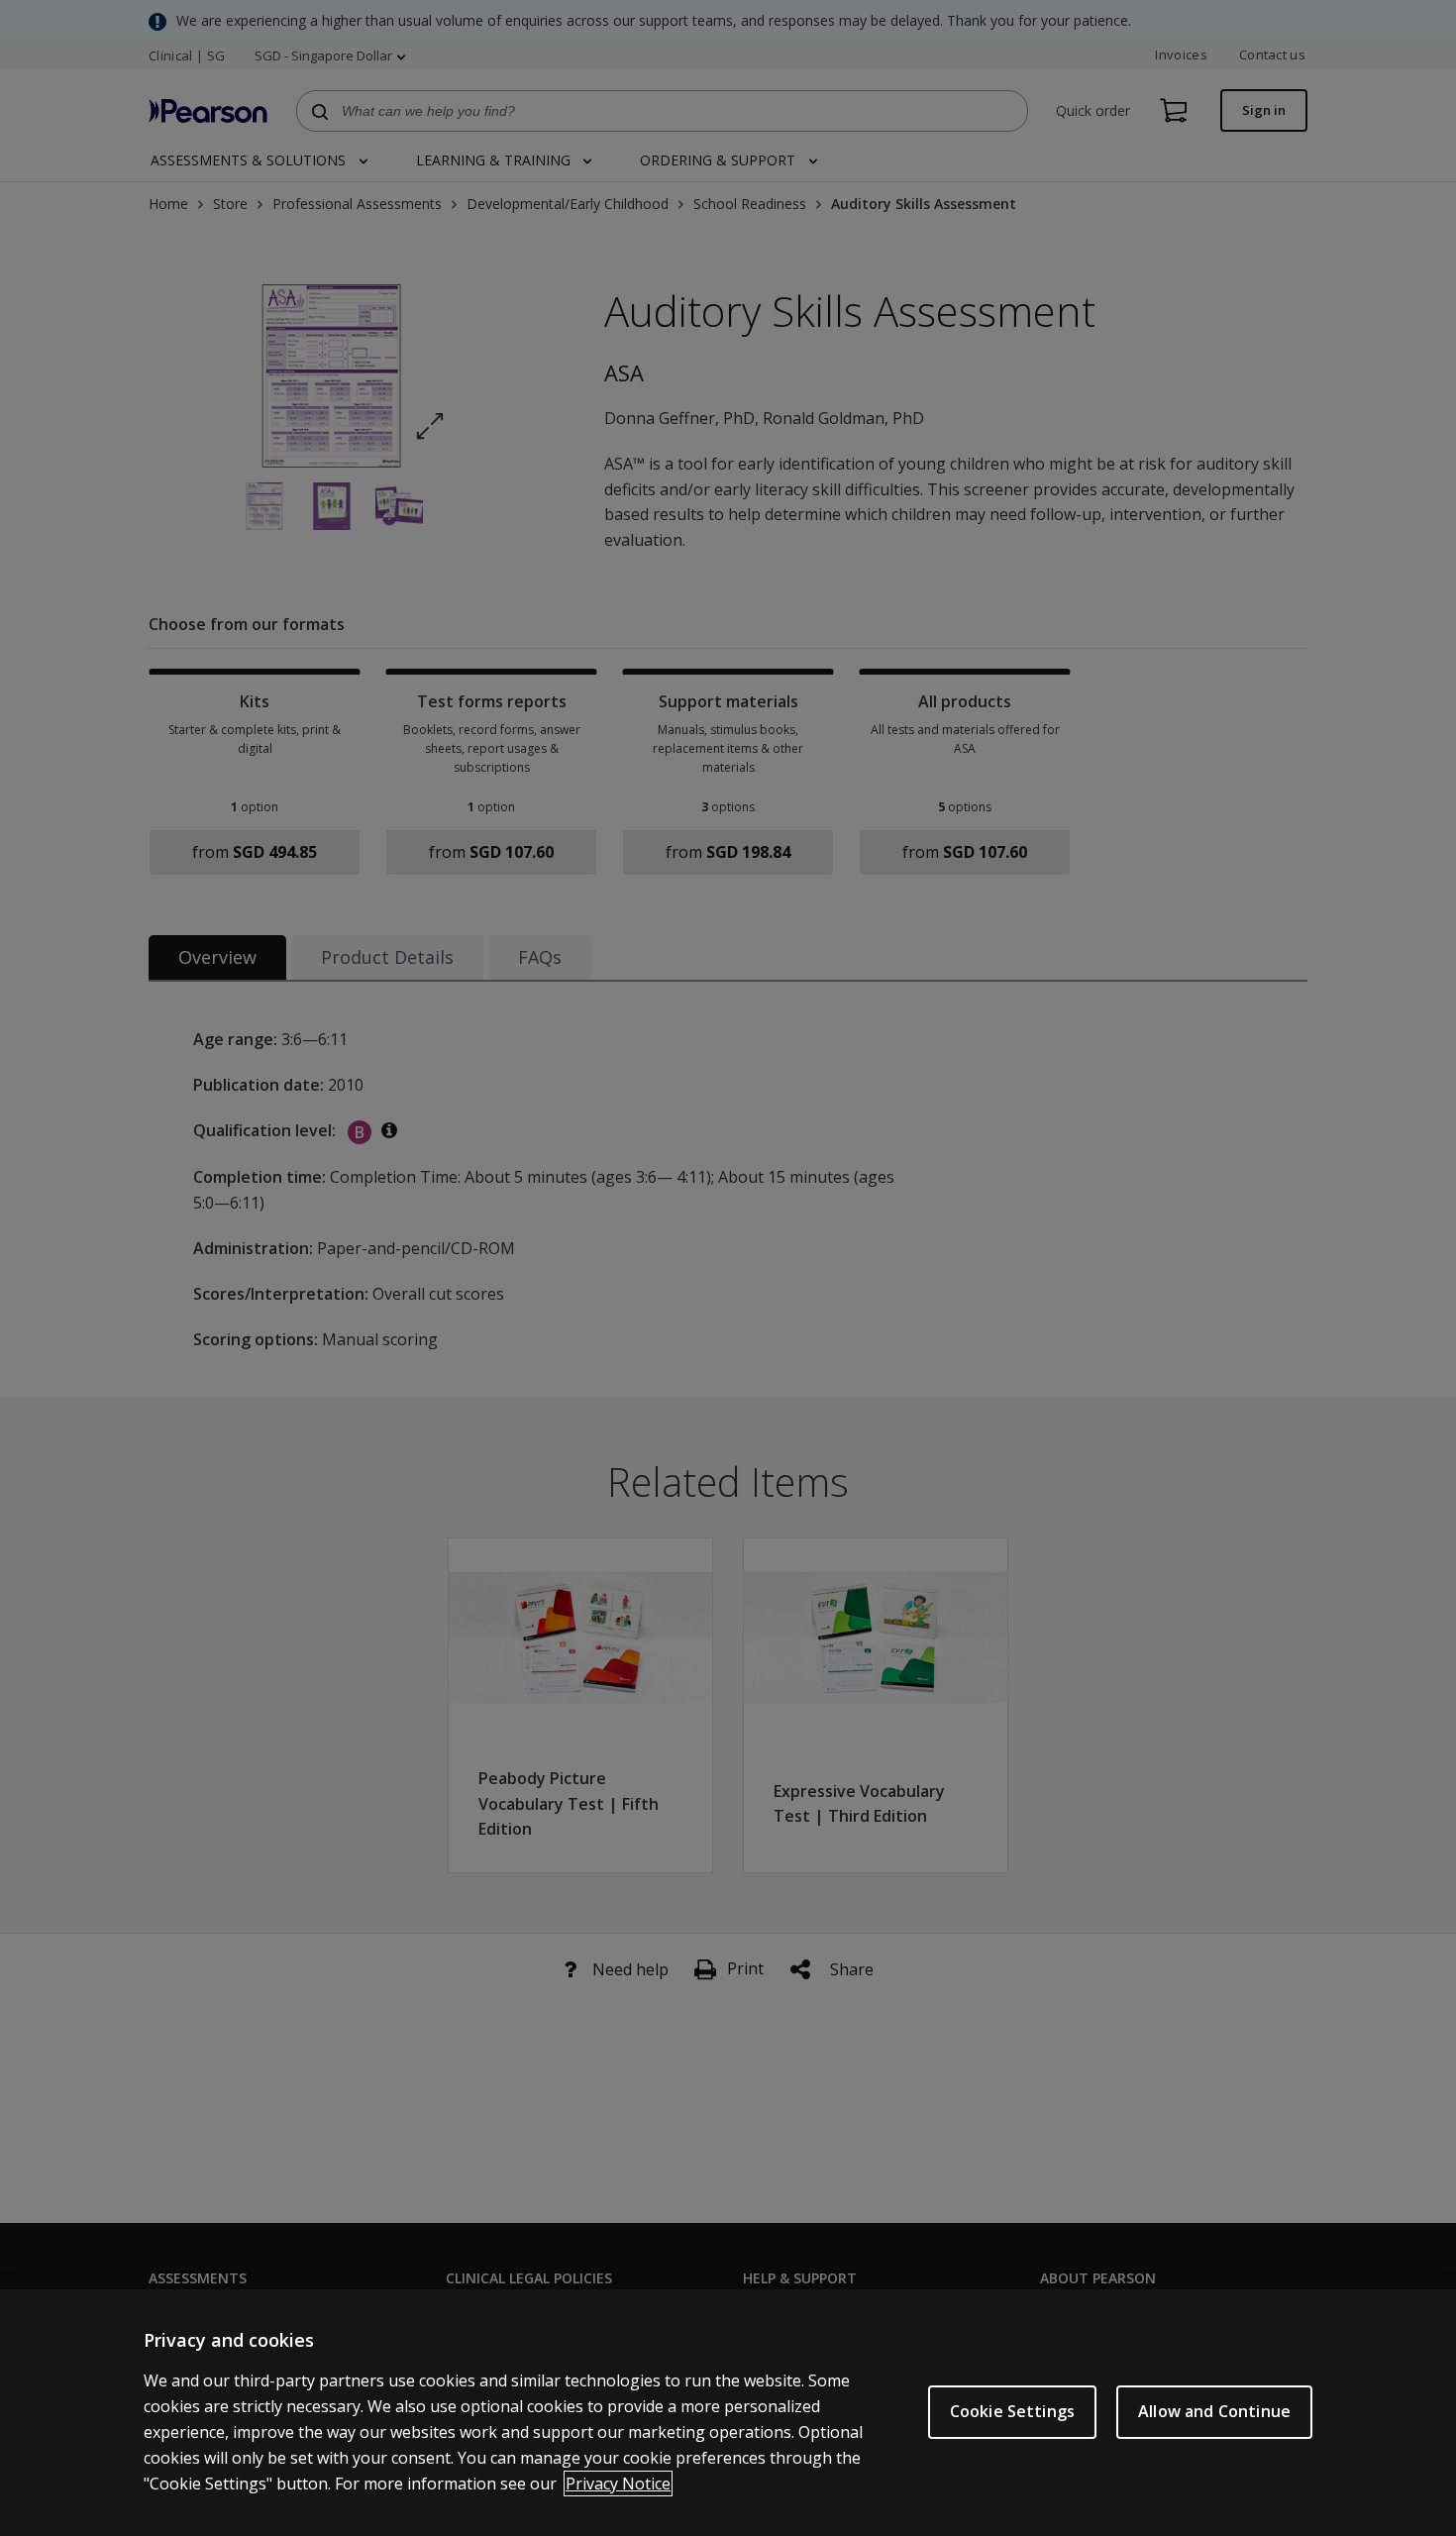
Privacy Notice (618, 2483)
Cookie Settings (1012, 2411)
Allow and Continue (1214, 2411)
